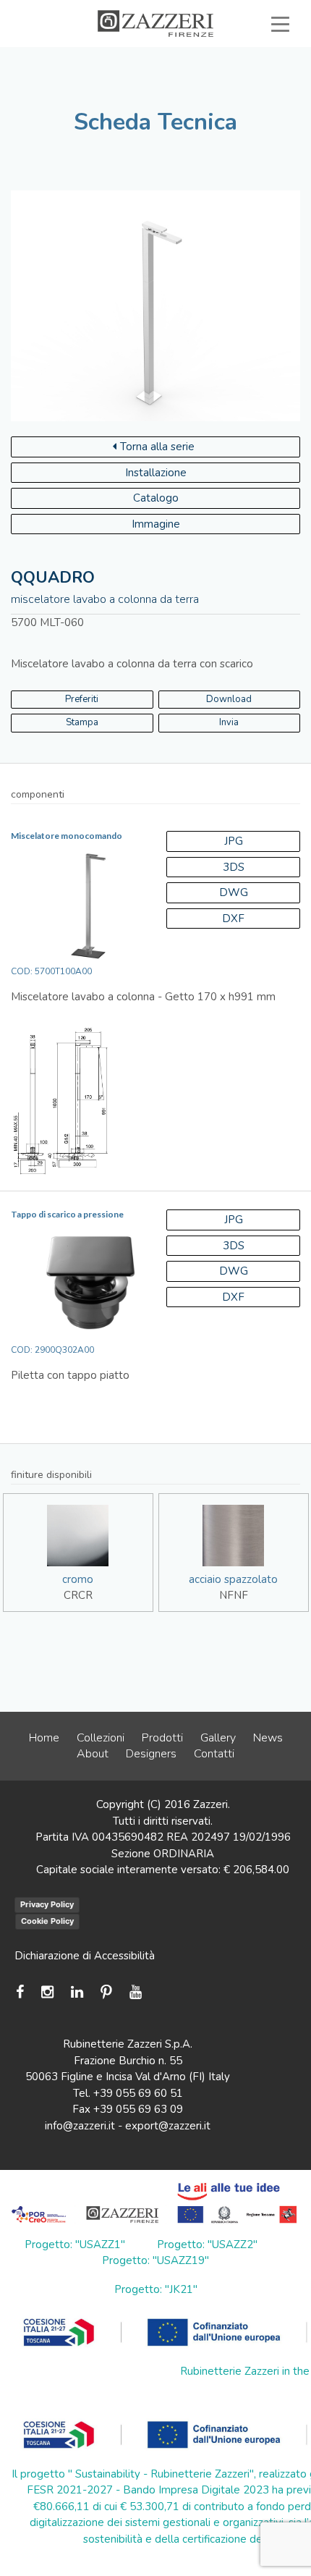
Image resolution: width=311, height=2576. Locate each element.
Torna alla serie (157, 447)
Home (44, 1738)
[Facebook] (24, 1992)
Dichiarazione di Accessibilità (85, 1956)
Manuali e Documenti (96, 74)
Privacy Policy (47, 1904)
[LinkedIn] (77, 1992)
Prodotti (162, 1738)
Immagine (156, 524)
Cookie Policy (47, 1921)
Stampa (82, 722)
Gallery (218, 1738)
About (93, 1754)
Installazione (156, 473)
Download (229, 699)
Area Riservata (230, 74)
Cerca (247, 90)
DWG (234, 892)
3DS (234, 867)
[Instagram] (47, 1992)
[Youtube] (136, 1992)
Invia (229, 722)
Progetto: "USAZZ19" (155, 2260)
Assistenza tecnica (222, 57)
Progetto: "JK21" (156, 2289)
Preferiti (156, 90)
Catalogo (156, 498)
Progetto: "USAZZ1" (75, 2245)
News (268, 1738)
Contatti (214, 1754)
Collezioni (101, 1738)
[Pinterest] (106, 1992)
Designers (151, 1754)
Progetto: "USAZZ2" (207, 2245)
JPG (234, 841)
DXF (233, 919)
